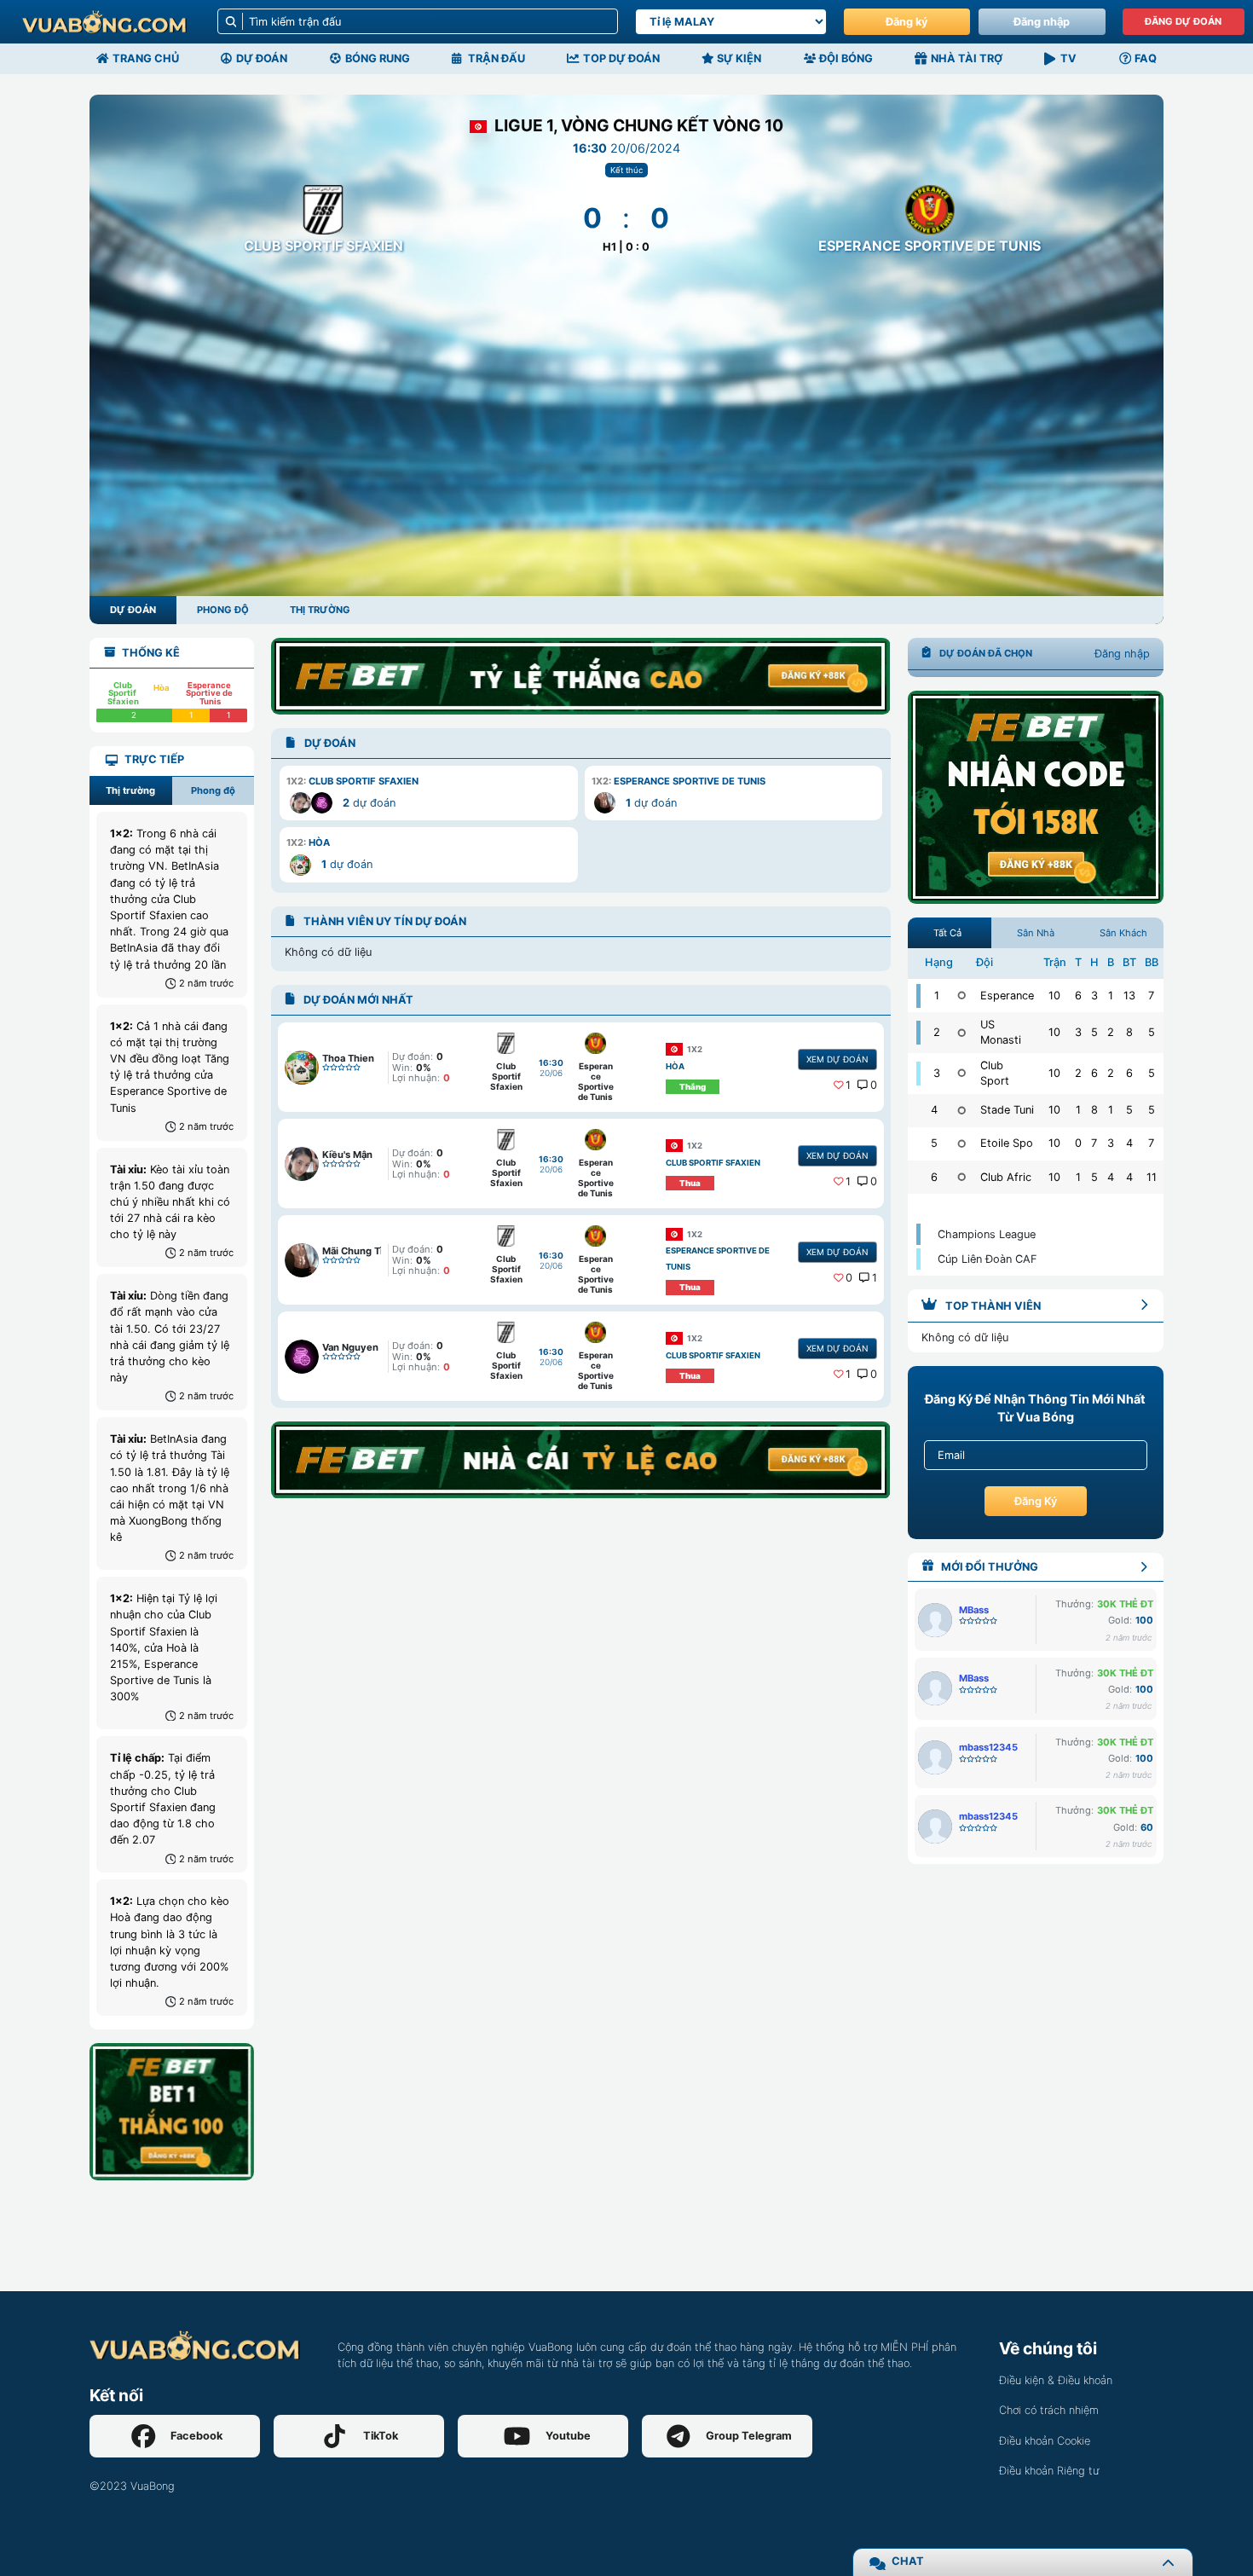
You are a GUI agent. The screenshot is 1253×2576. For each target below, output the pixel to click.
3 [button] (1094, 996)
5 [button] (1094, 1032)
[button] (428, 793)
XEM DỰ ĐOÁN (837, 1059)
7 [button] (1151, 996)
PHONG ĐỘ (223, 610)
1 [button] (848, 1085)
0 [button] (874, 1085)
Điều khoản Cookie (1045, 2441)
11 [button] (1152, 1177)
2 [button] (1111, 1032)
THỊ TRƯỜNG (320, 610)
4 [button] (1129, 1143)
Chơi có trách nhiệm (1049, 2410)
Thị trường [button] (130, 790)
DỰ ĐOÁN (133, 610)
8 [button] (1129, 1032)
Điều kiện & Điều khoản (1056, 2380)
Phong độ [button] (213, 790)
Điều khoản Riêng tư (1049, 2471)
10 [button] (1054, 996)
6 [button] (1078, 996)
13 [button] (1129, 996)
